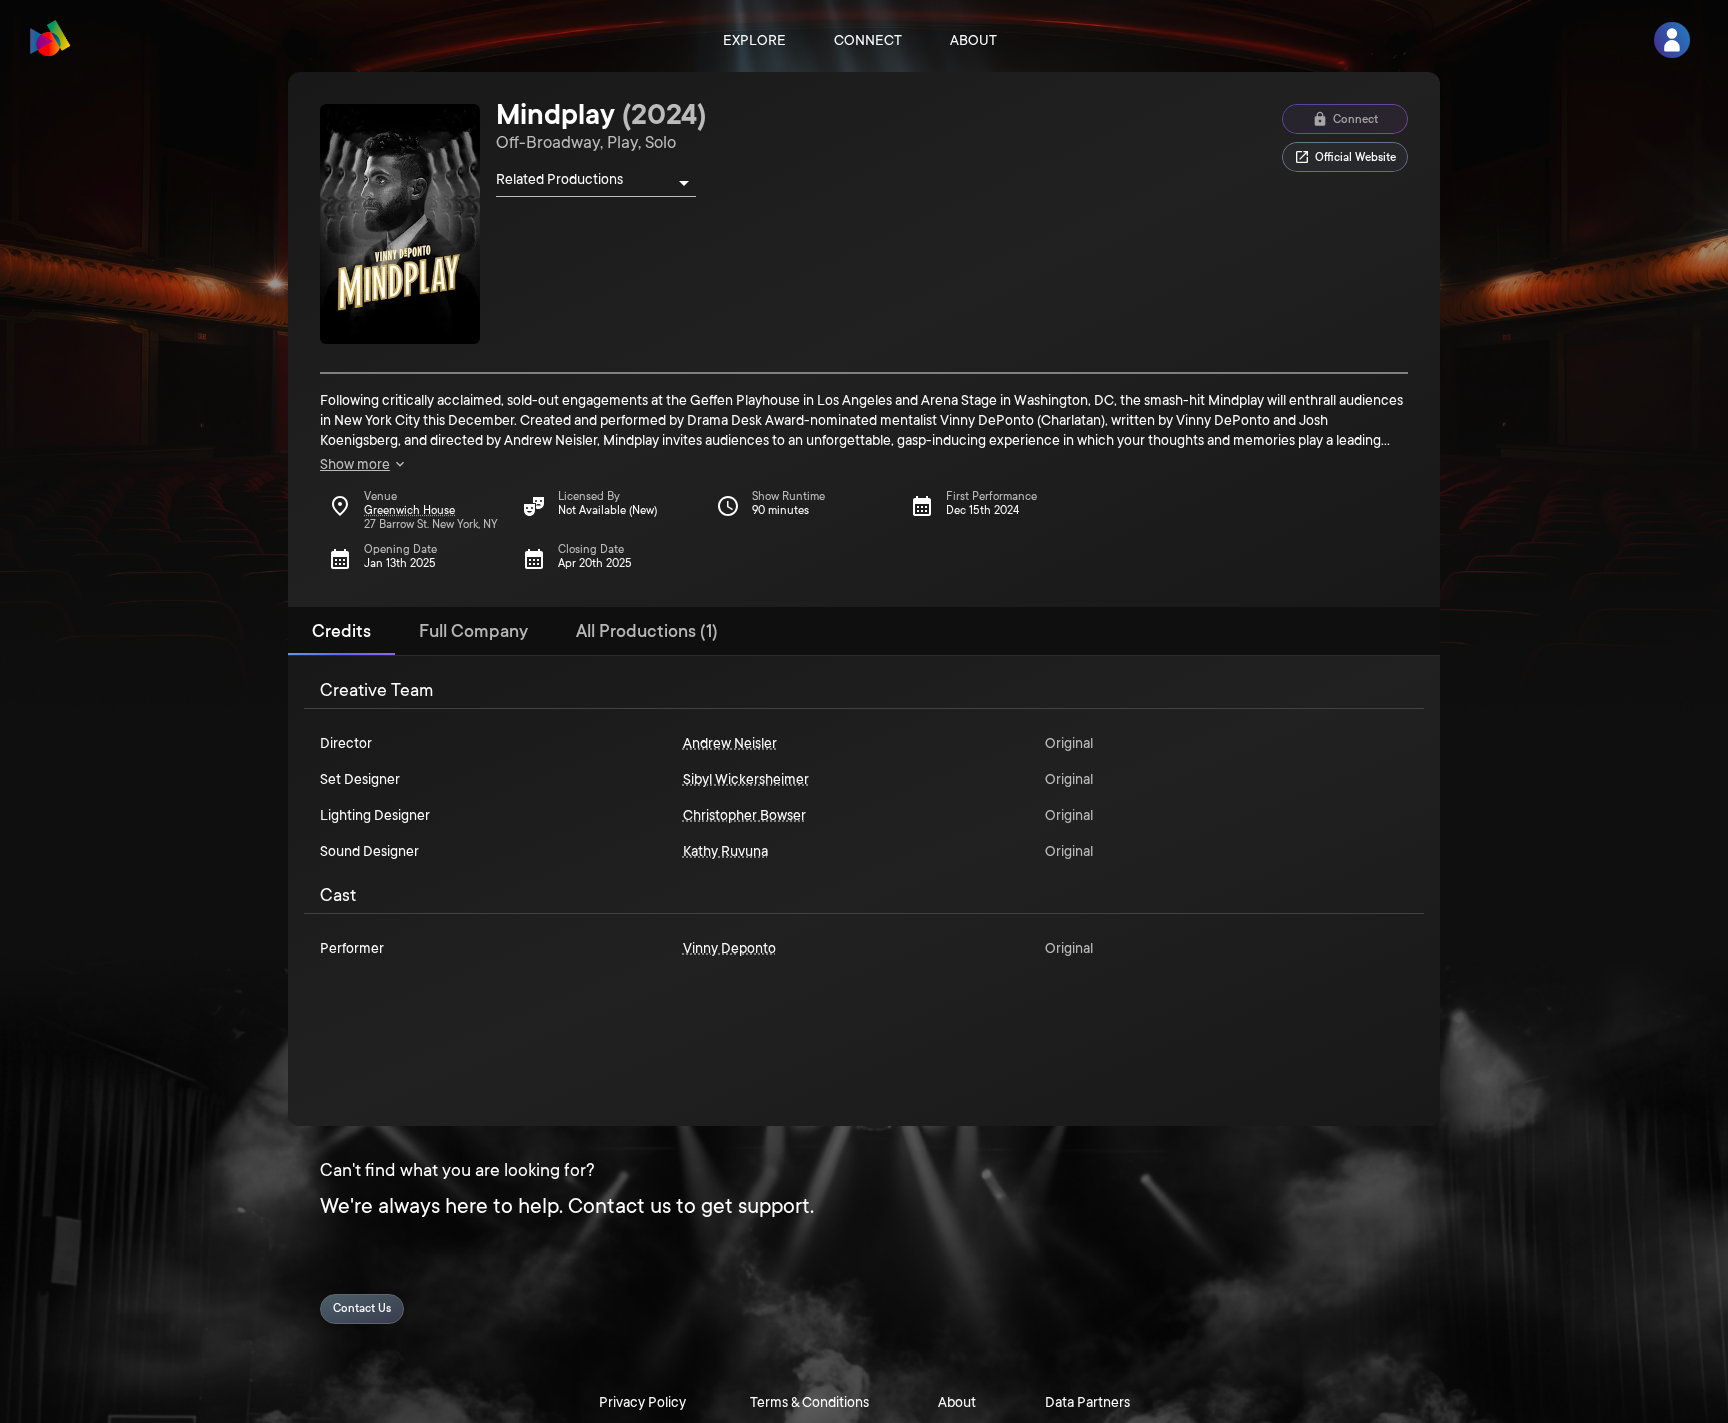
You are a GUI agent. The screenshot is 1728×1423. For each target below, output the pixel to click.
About (973, 40)
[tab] (341, 631)
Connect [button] (1355, 119)
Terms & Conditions (809, 1402)
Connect (868, 40)
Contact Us (362, 1308)
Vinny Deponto (729, 948)
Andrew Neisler (730, 743)
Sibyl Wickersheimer (746, 779)
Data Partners (1087, 1402)
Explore (754, 40)
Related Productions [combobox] (559, 179)
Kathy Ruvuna (725, 851)
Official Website (1355, 157)
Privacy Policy (642, 1402)
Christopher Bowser (744, 815)
